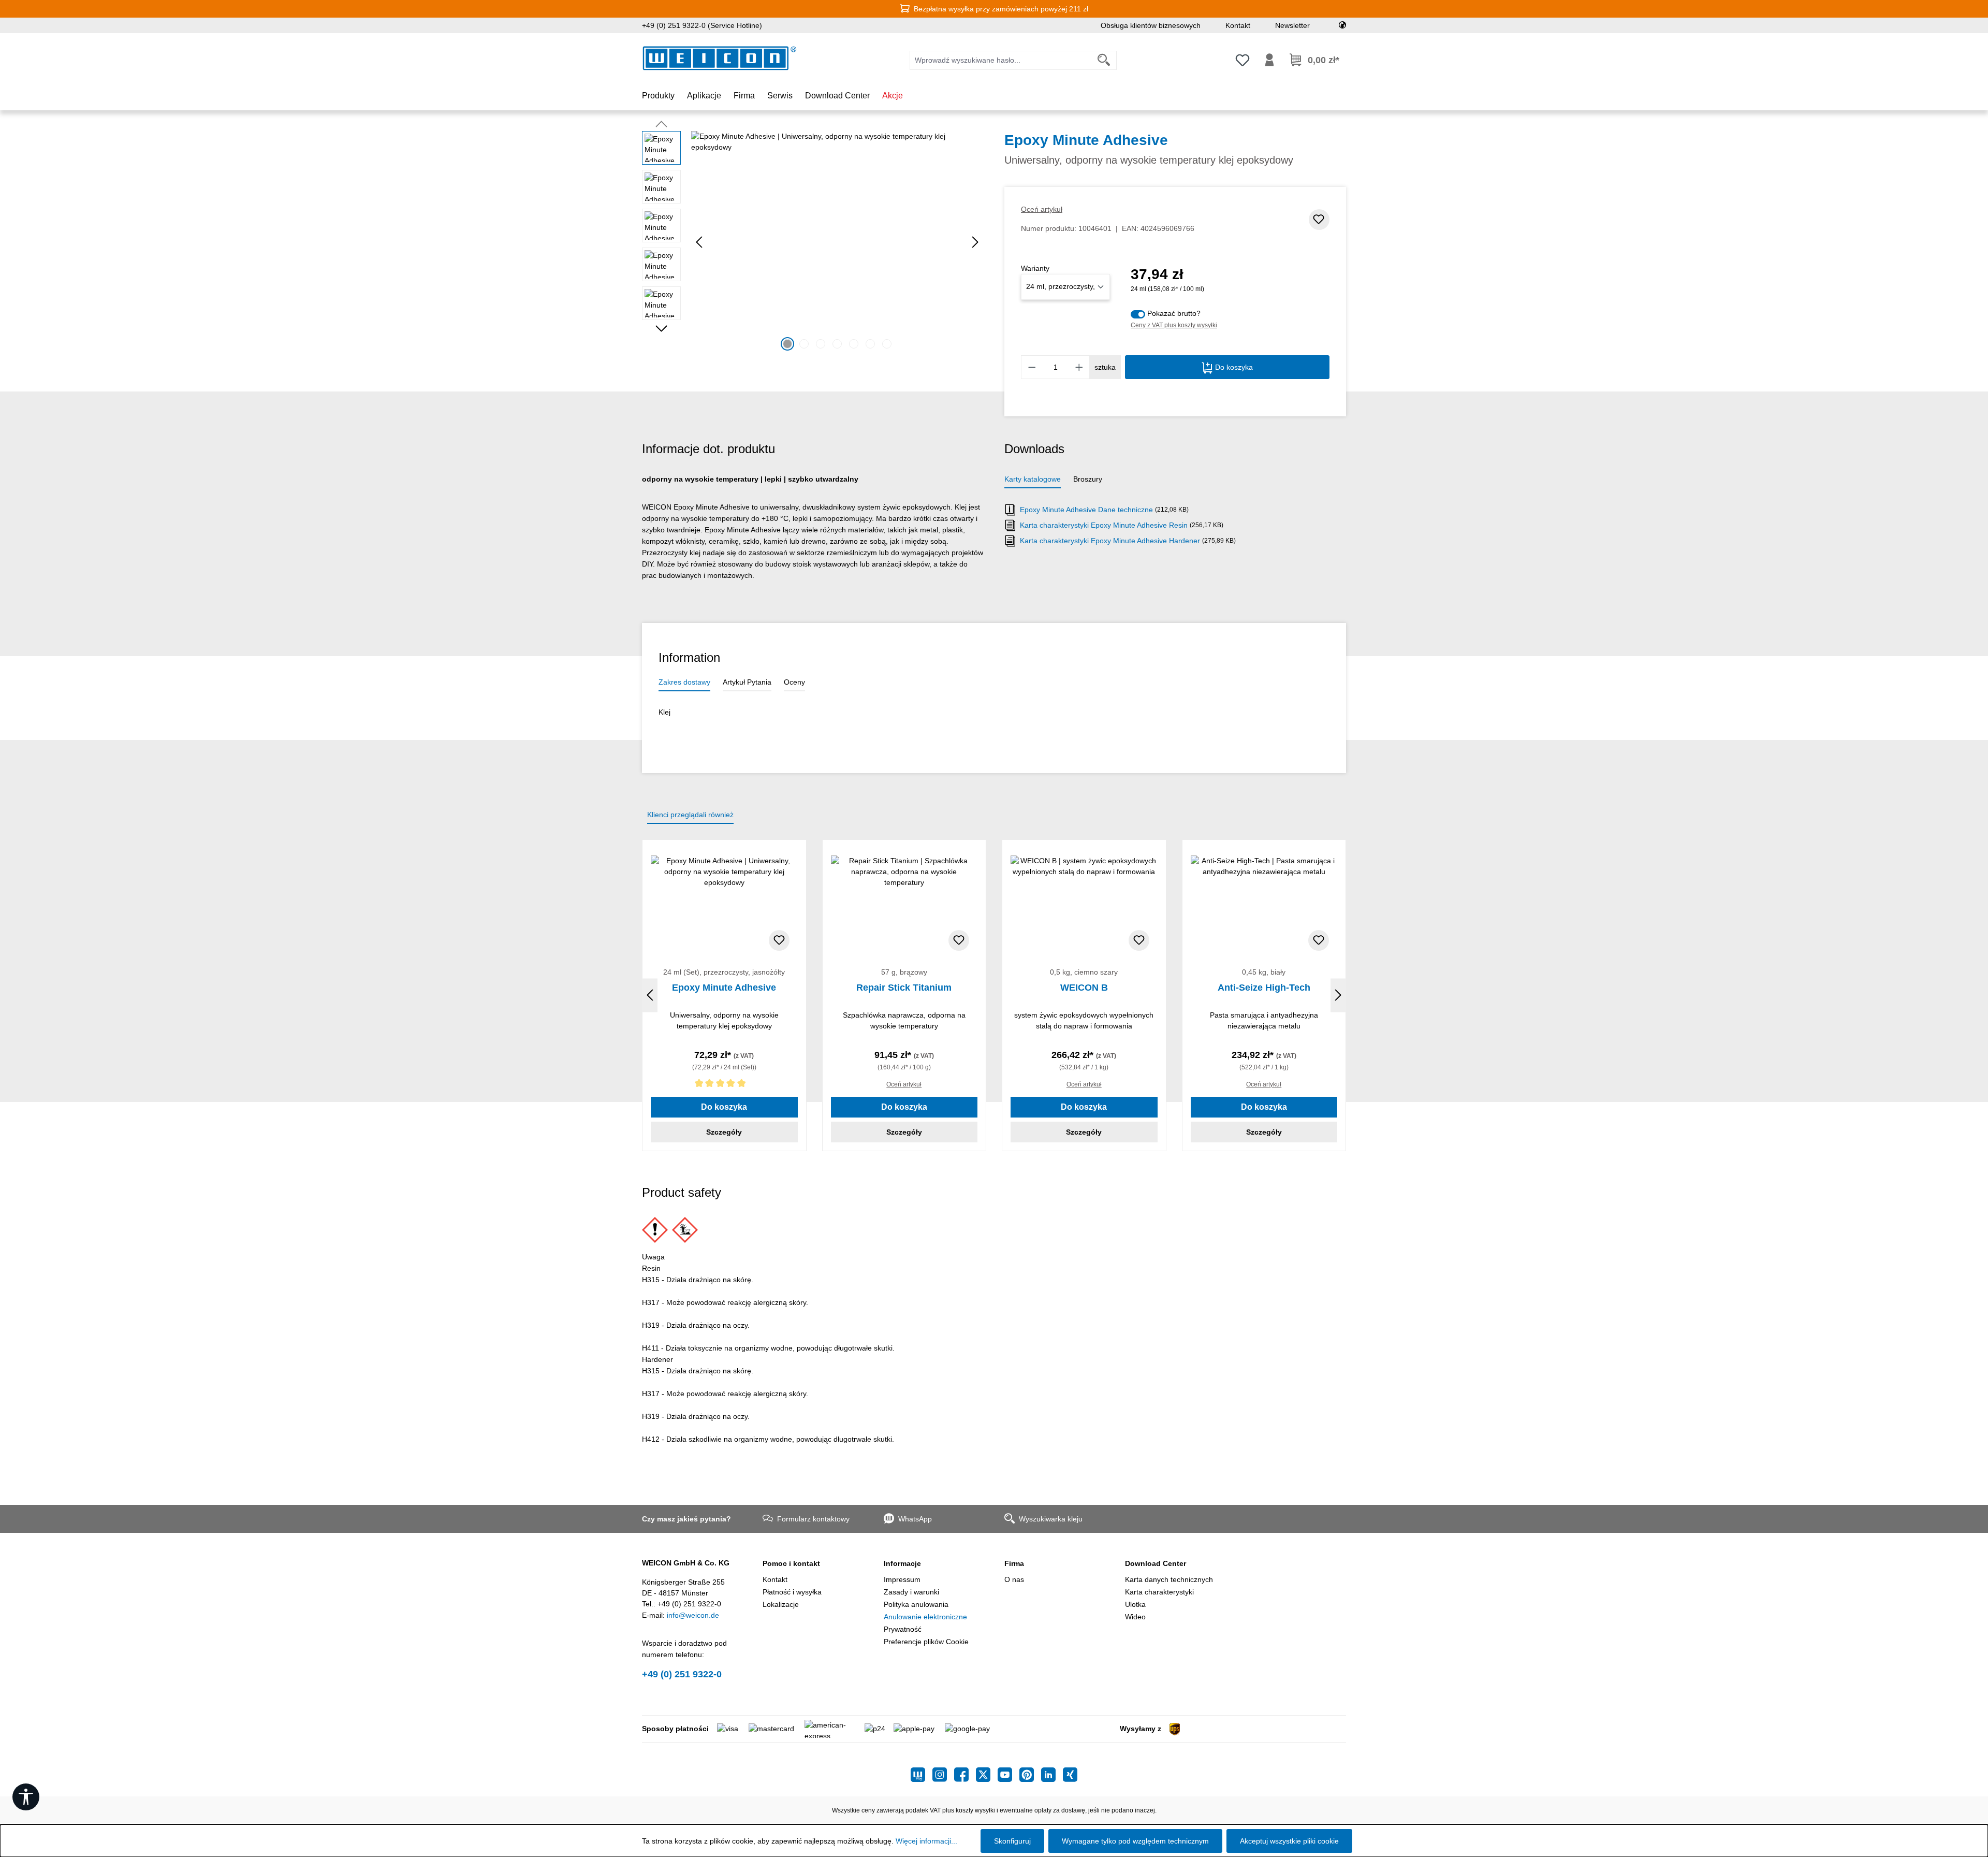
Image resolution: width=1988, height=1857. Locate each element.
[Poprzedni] (699, 242)
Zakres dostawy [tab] (684, 682)
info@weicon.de (693, 1615)
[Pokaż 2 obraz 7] (804, 344)
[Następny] (975, 242)
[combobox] (1001, 60)
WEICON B (1084, 988)
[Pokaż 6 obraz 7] (870, 344)
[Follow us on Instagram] (943, 1775)
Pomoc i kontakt (791, 1563)
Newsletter (1292, 25)
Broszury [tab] (1088, 479)
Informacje (902, 1563)
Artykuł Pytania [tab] (747, 682)
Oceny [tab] (794, 682)
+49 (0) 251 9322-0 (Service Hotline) (702, 25)
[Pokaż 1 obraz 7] (787, 344)
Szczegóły (724, 1132)
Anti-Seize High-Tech (1264, 988)
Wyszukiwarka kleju (1051, 1519)
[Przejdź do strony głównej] (720, 58)
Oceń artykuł (1042, 209)
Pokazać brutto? (1174, 313)
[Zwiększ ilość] (1079, 367)
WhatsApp (915, 1519)
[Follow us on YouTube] (1008, 1775)
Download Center (1156, 1563)
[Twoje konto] (1269, 60)
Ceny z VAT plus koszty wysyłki (1174, 325)
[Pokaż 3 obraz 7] (821, 344)
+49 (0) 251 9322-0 (682, 1674)
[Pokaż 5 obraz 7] (854, 344)
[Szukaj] (1104, 60)
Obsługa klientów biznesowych (1151, 25)
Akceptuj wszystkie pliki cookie (1289, 1841)
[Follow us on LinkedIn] (1052, 1775)
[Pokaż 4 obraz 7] (837, 344)
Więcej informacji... (926, 1841)
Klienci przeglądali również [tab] (690, 815)
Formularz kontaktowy (813, 1519)
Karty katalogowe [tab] (1033, 479)
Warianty (1035, 268)
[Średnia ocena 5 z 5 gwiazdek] (724, 1085)
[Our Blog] (922, 1775)
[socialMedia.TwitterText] (987, 1775)
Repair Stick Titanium (904, 988)
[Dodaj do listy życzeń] (1319, 220)
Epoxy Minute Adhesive (724, 988)
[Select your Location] (1342, 25)
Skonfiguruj (1012, 1841)
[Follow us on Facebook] (965, 1775)
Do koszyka (1233, 367)
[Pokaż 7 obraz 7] (887, 344)
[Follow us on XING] (1070, 1775)
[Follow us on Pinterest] (1030, 1775)
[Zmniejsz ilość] (1032, 367)
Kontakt (1238, 25)
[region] (813, 242)
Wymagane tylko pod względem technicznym (1135, 1841)
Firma (1014, 1563)
